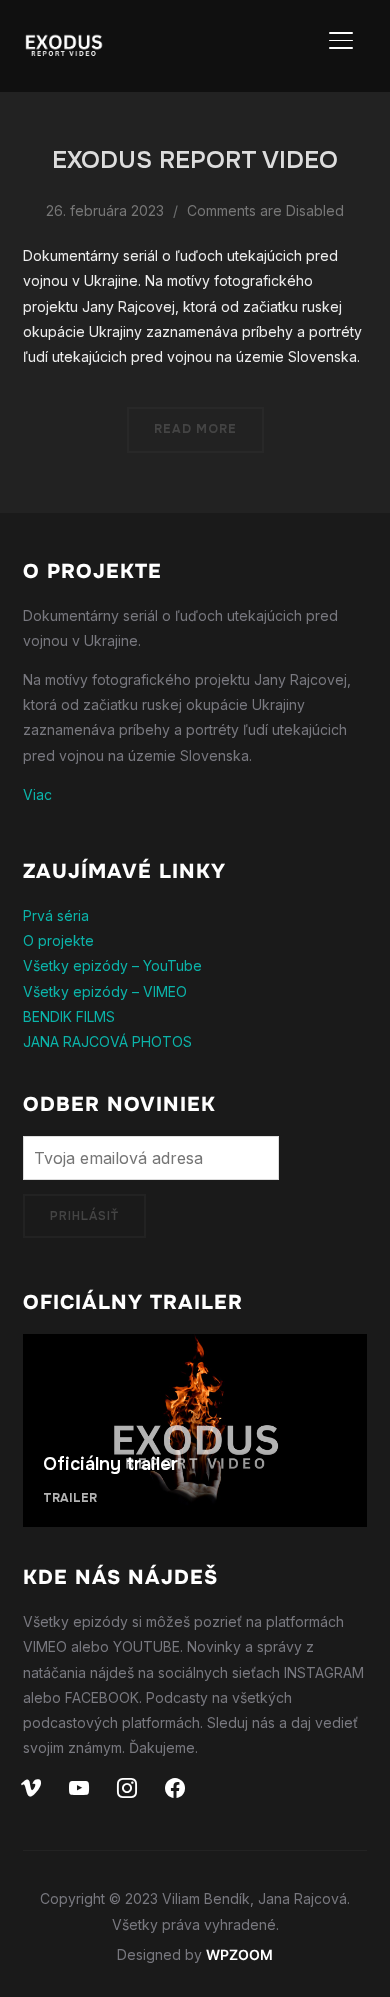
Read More (195, 429)
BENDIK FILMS (69, 1016)
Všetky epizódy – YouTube (112, 965)
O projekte (58, 940)
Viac (37, 794)
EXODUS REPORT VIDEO (195, 160)
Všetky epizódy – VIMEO (105, 991)
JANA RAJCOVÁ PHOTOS (107, 1041)
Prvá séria (56, 915)
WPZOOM (239, 1954)
